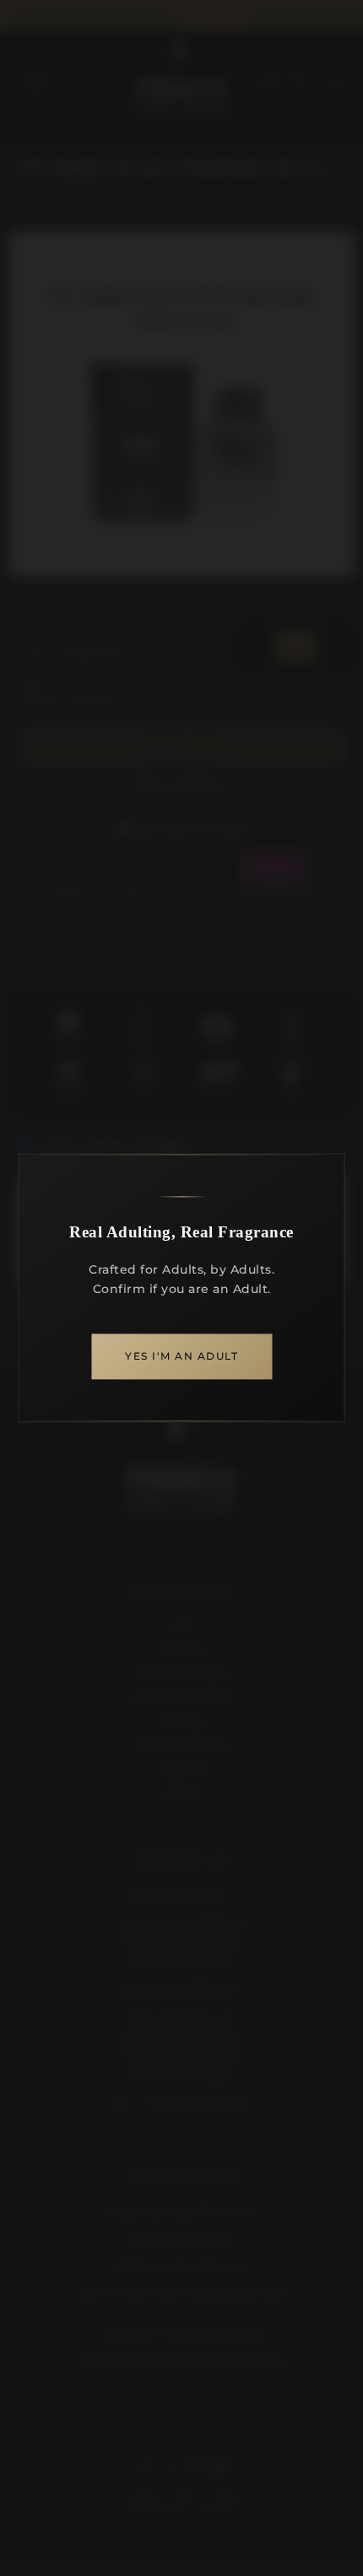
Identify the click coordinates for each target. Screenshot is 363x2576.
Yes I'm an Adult (181, 1357)
